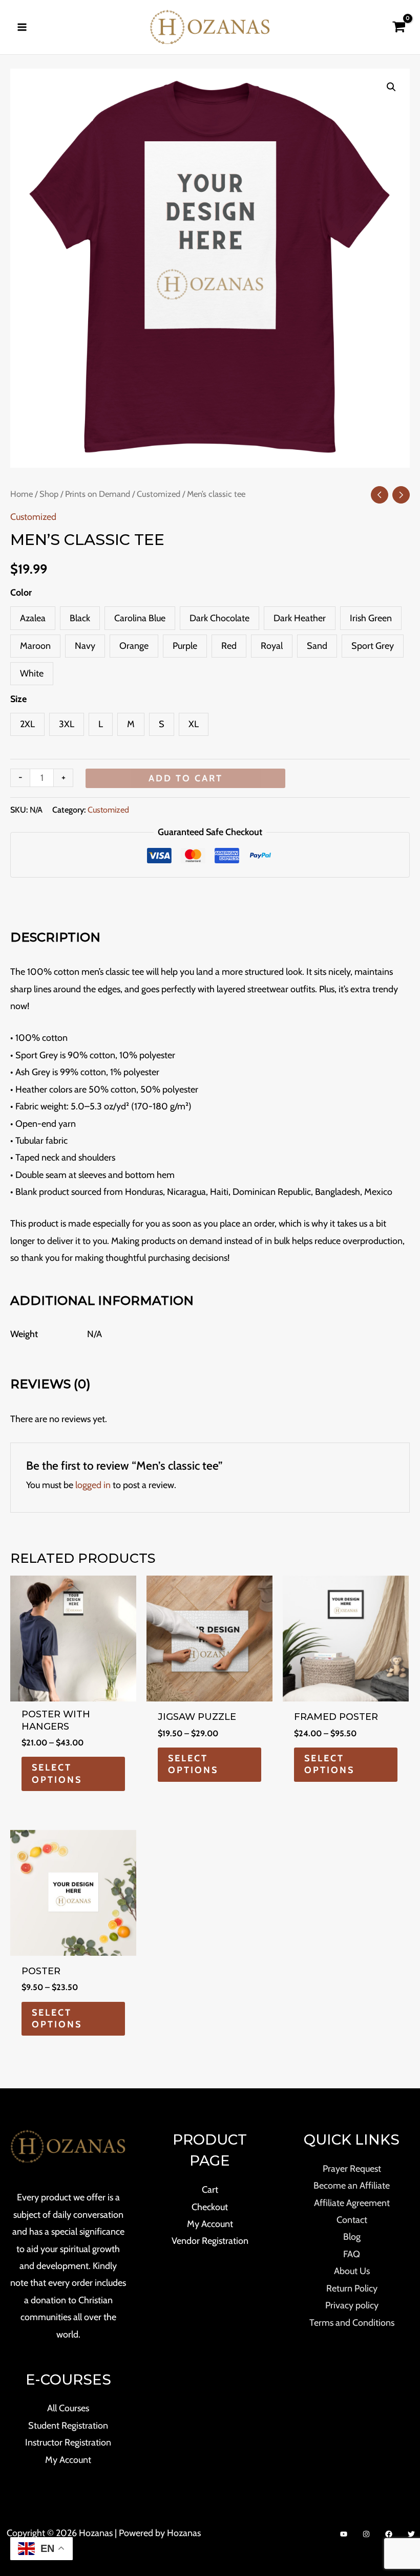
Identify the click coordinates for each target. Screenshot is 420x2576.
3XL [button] (67, 724)
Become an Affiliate (352, 2186)
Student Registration (68, 2426)
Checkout (210, 2207)
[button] (391, 87)
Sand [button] (317, 646)
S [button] (162, 724)
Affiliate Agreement (352, 2203)
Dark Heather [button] (300, 618)
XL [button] (194, 724)
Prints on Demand (98, 494)
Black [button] (80, 618)
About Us (352, 2271)
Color (21, 593)
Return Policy (352, 2288)
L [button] (101, 724)
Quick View (73, 1691)
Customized (159, 494)
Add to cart (186, 778)
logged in (93, 1485)
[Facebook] (389, 2534)
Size (18, 699)
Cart (210, 2190)
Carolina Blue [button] (140, 618)
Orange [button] (134, 646)
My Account (68, 2460)
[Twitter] (411, 2534)
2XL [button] (27, 724)
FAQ (352, 2254)
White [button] (32, 673)
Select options (57, 1773)
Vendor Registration (210, 2241)
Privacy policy (352, 2305)
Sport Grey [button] (373, 646)
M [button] (131, 724)
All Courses (68, 2408)
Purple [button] (185, 646)
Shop (49, 494)
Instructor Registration (68, 2442)
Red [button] (229, 646)
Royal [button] (272, 646)
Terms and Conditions (352, 2323)
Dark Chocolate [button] (219, 618)
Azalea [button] (33, 618)
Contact (352, 2220)
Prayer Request (352, 2169)
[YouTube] (344, 2534)
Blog (352, 2237)
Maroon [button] (35, 646)
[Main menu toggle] (22, 27)
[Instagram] (366, 2534)
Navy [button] (85, 646)
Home (22, 494)
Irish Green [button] (371, 618)
